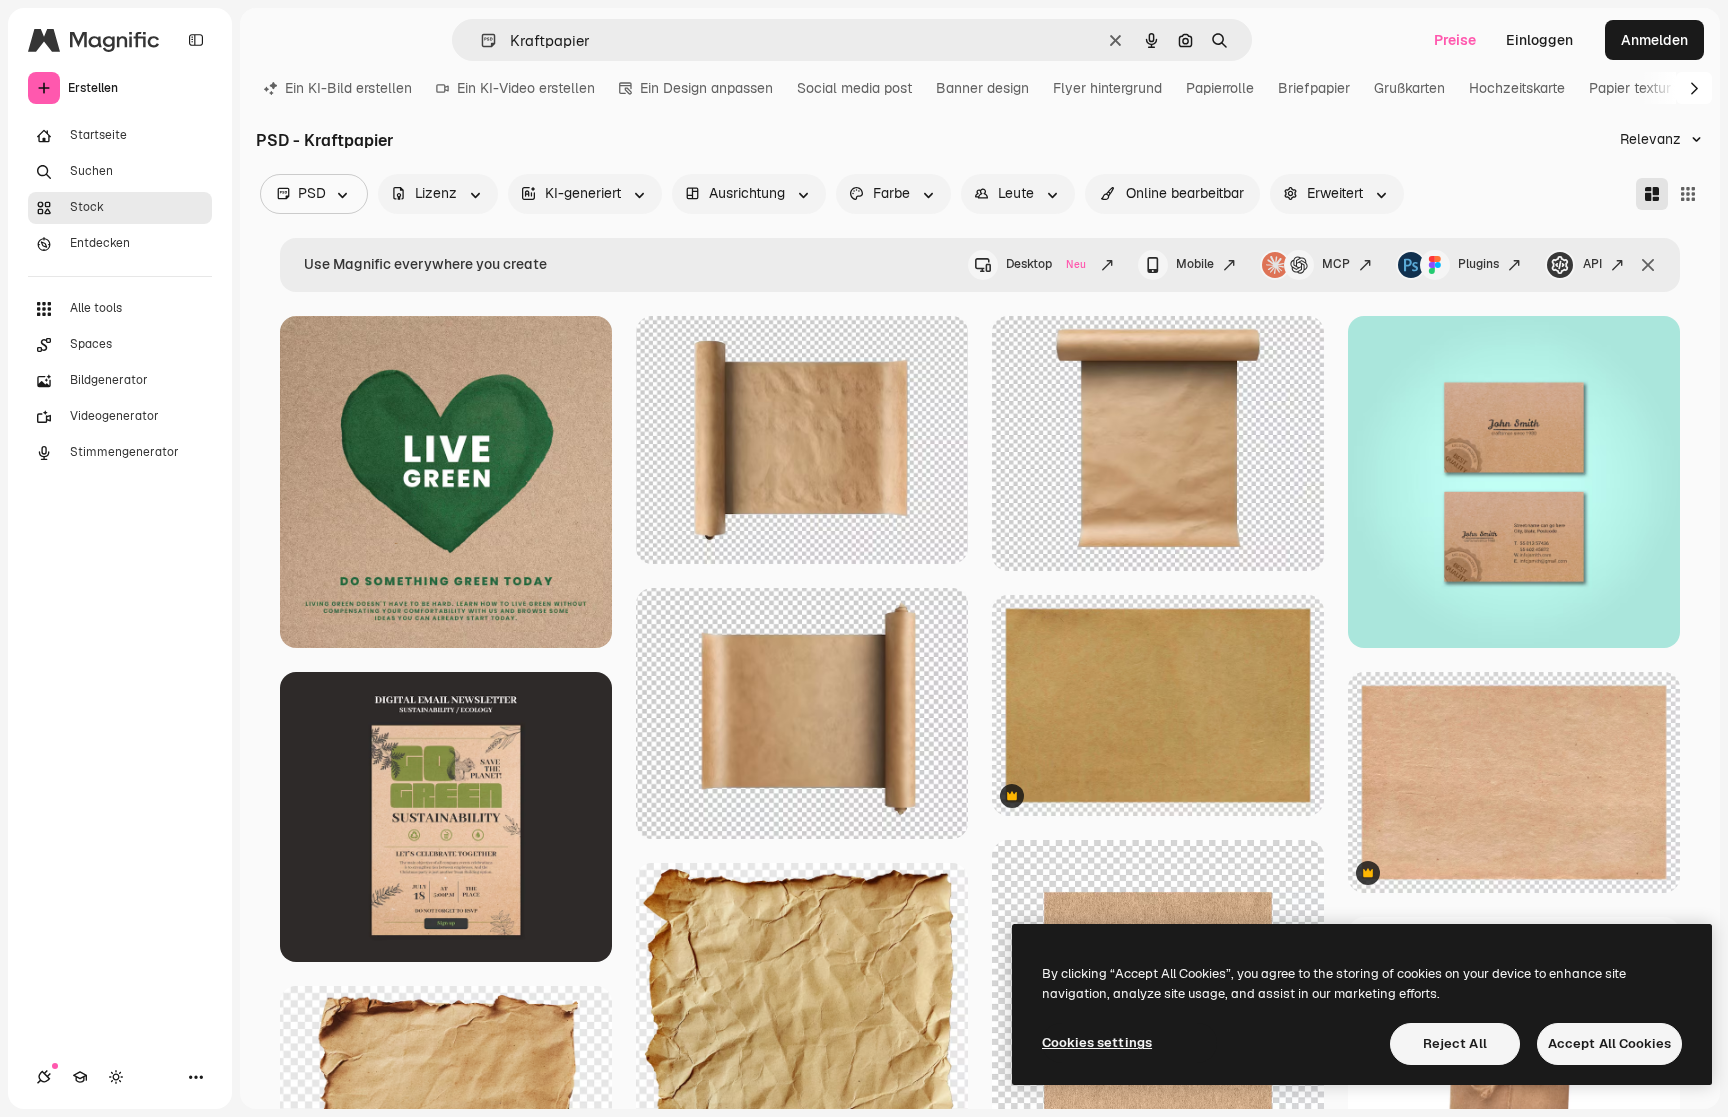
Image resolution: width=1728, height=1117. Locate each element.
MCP (1336, 264)
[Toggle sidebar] (196, 40)
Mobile (1195, 264)
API (1592, 264)
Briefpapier (1314, 88)
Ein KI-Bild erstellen (348, 88)
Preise (1455, 40)
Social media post (854, 88)
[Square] (1688, 194)
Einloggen (1539, 40)
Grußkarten (1409, 88)
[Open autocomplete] (480, 40)
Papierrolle (1220, 88)
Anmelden (1654, 40)
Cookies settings (1097, 1042)
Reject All (1455, 1043)
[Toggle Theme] (116, 1077)
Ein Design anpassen (706, 88)
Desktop (1046, 264)
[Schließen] (1648, 265)
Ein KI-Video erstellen (526, 88)
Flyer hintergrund (1107, 88)
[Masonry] (1652, 194)
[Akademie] (80, 1077)
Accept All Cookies (1609, 1043)
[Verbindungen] (44, 1077)
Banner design (982, 88)
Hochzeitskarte (1517, 88)
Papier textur (1630, 88)
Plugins (1478, 264)
